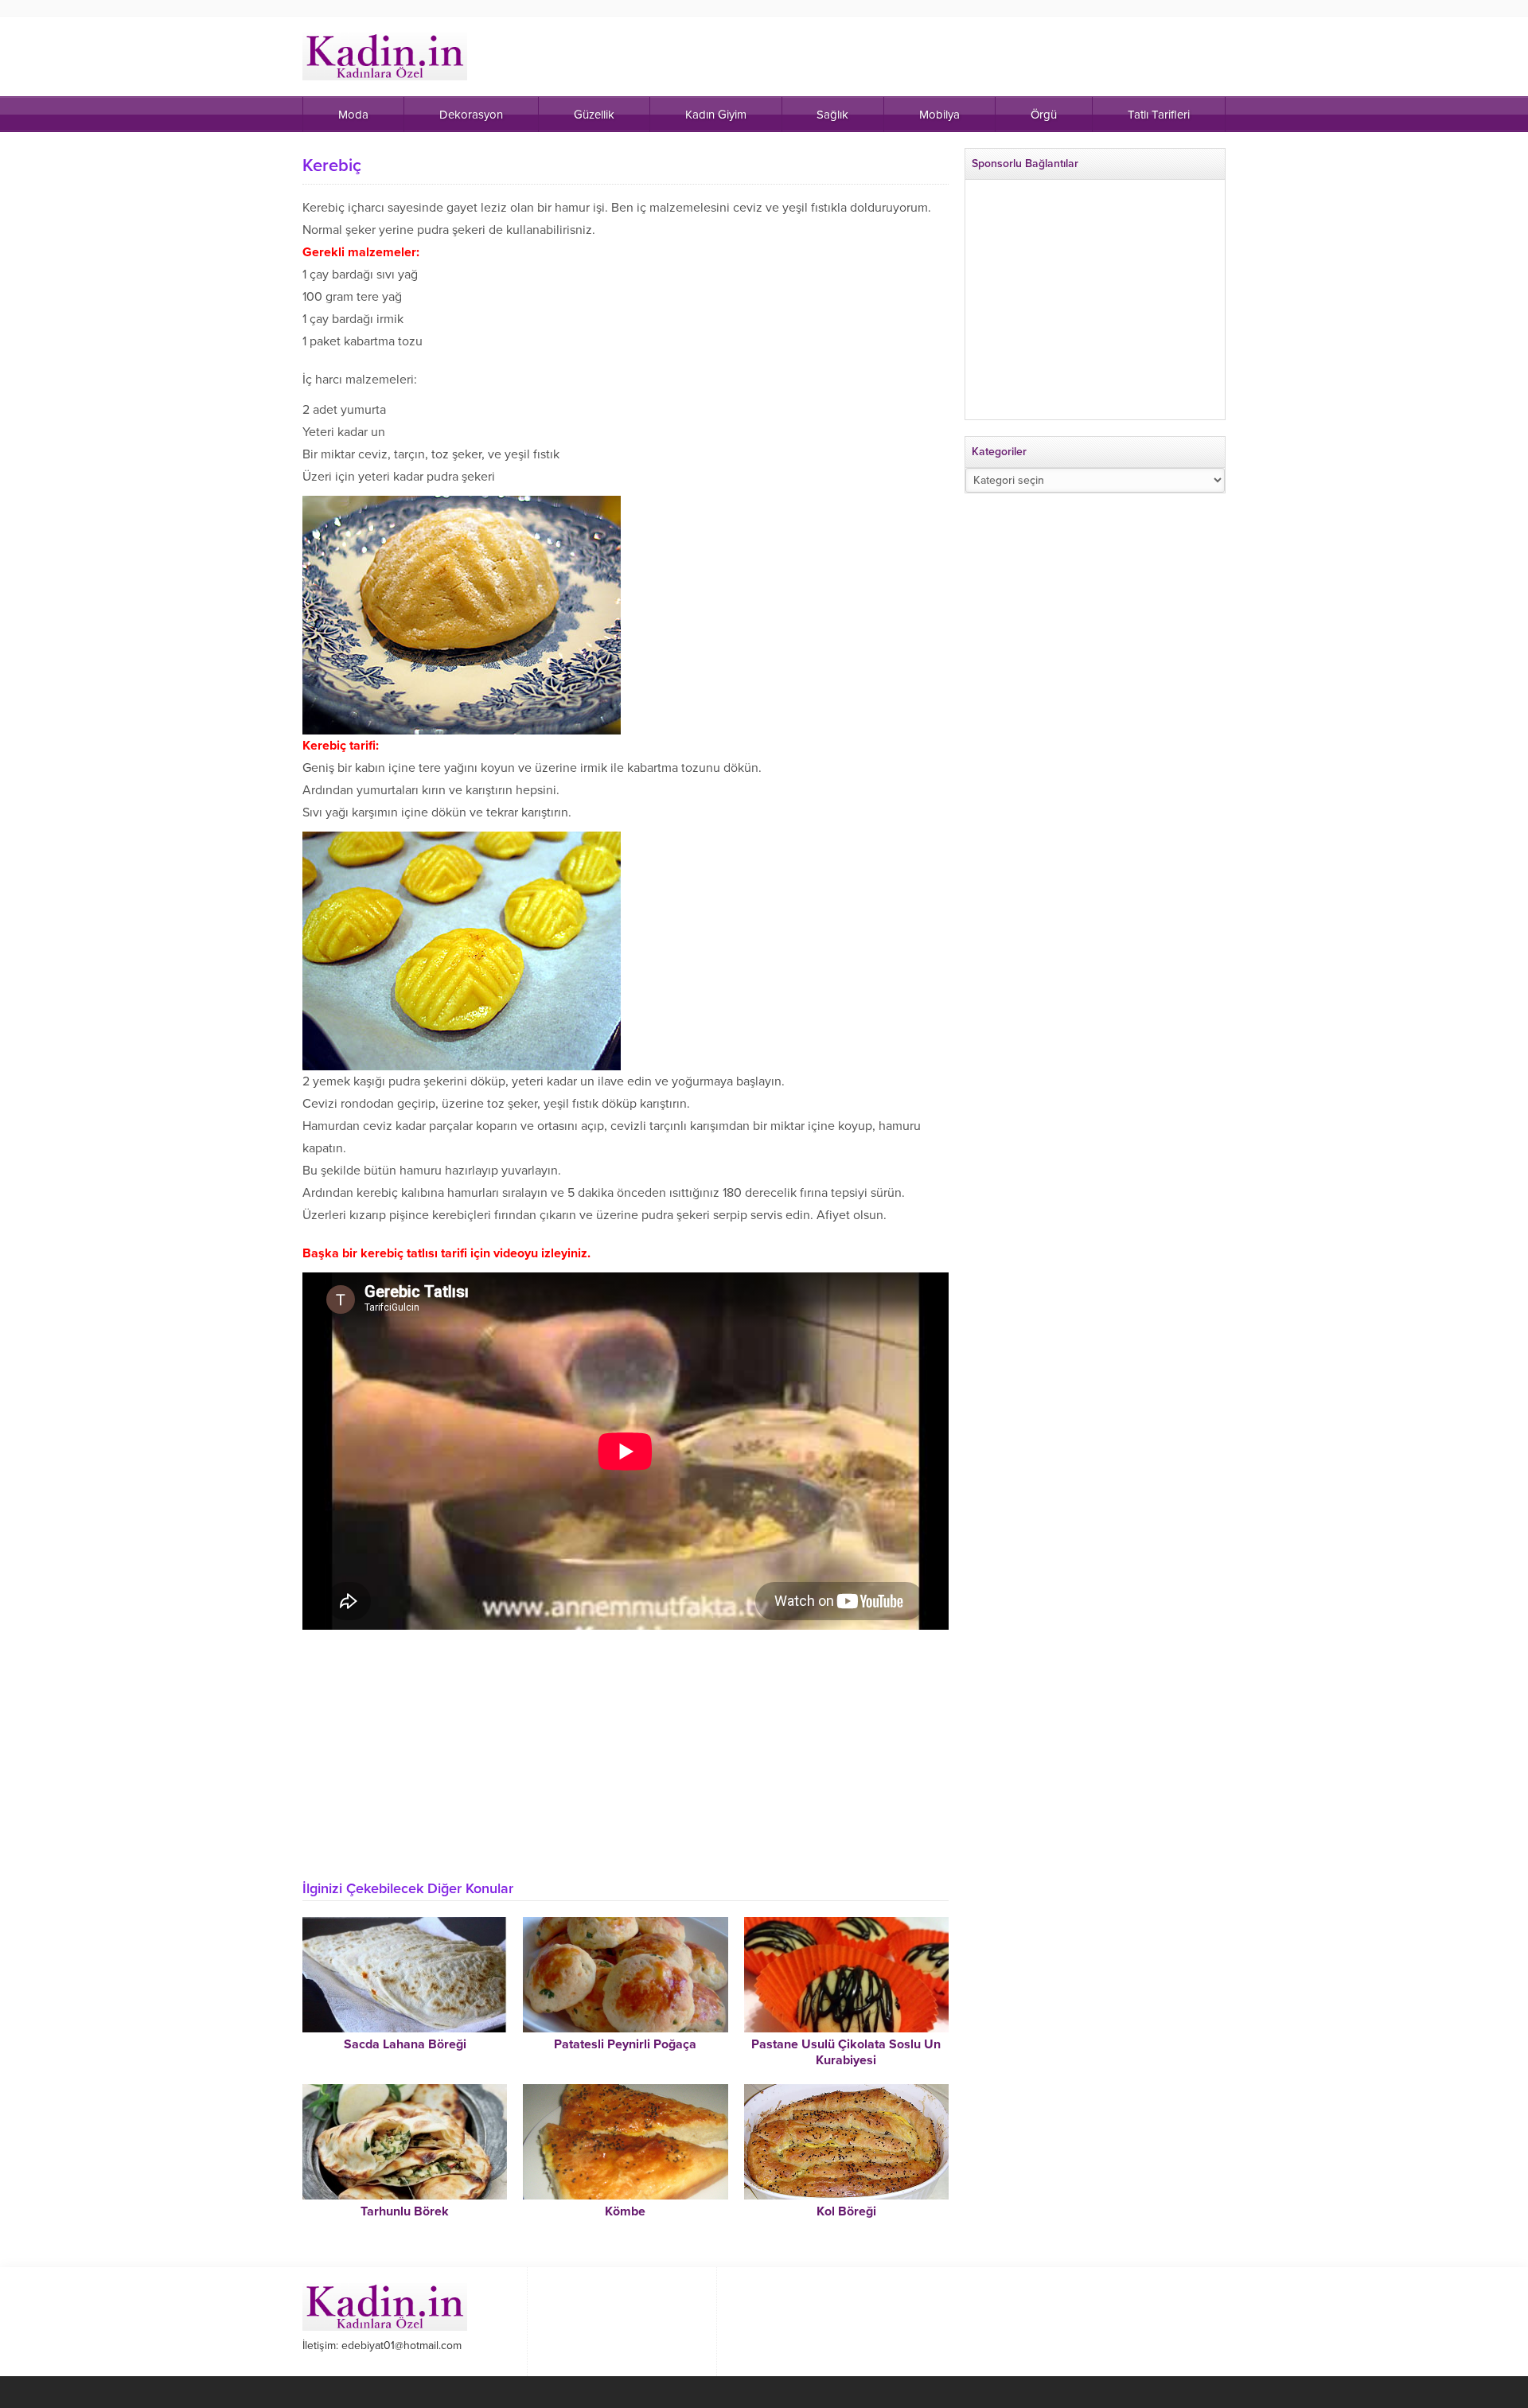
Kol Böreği (846, 2211)
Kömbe (625, 2211)
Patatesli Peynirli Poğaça (625, 2044)
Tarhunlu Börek (405, 2211)
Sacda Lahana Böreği (405, 2044)
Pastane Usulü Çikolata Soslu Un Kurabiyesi (846, 2052)
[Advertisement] (626, 1749)
